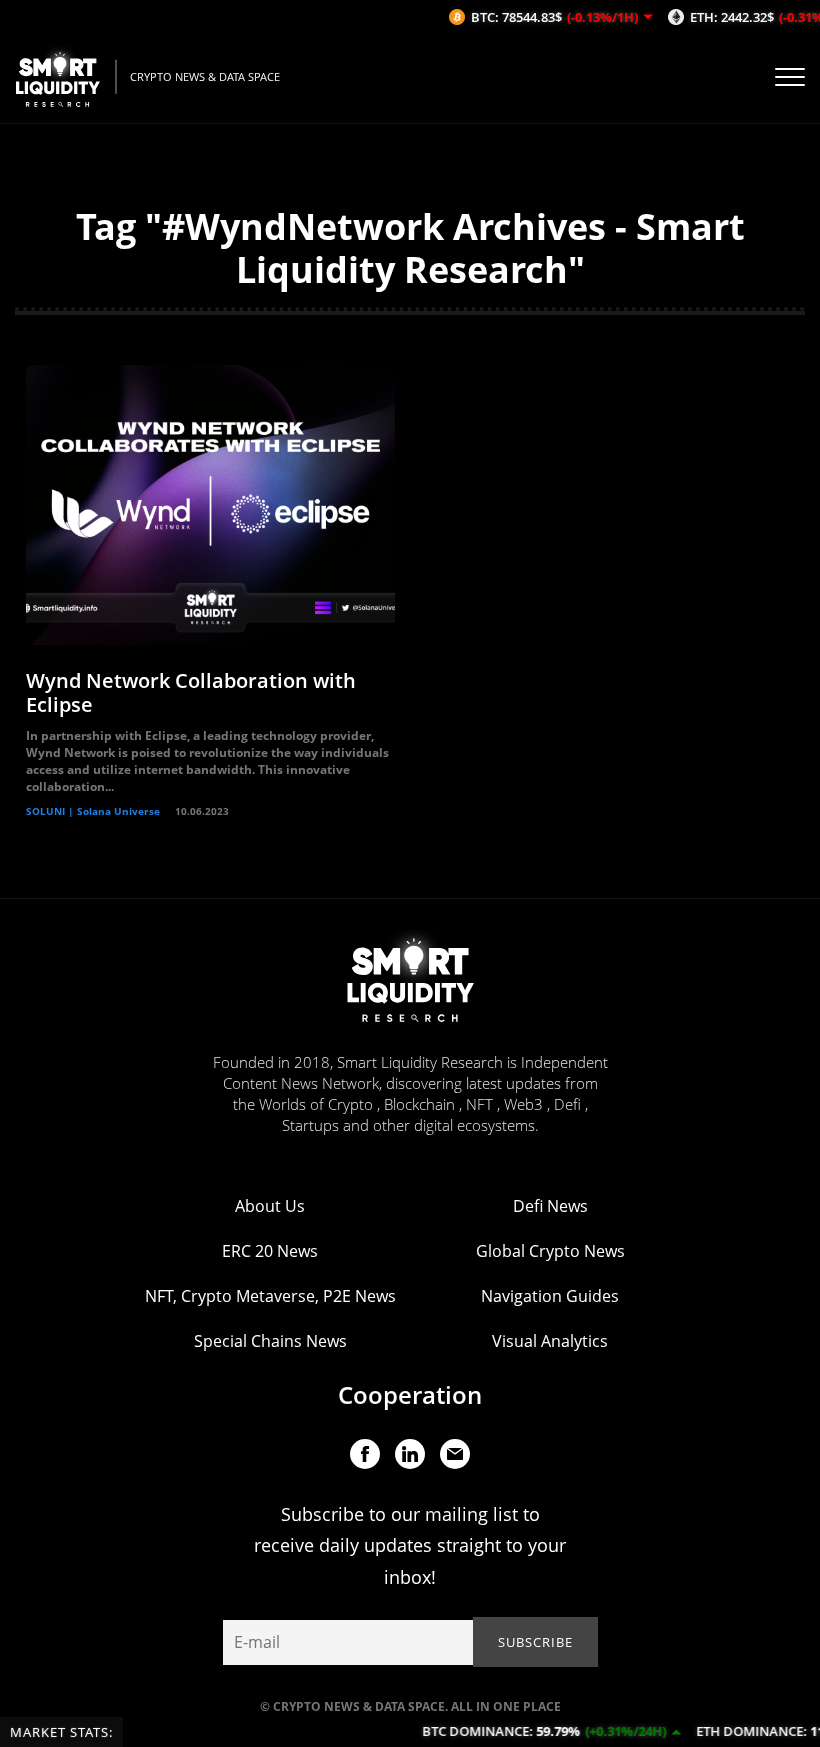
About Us (270, 1206)
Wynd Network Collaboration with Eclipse (191, 692)
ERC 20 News (270, 1251)
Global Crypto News (550, 1251)
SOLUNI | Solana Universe (93, 811)
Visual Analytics (550, 1341)
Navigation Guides (550, 1296)
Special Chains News (270, 1341)
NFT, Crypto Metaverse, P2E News (270, 1296)
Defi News (550, 1206)
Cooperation (410, 1394)
